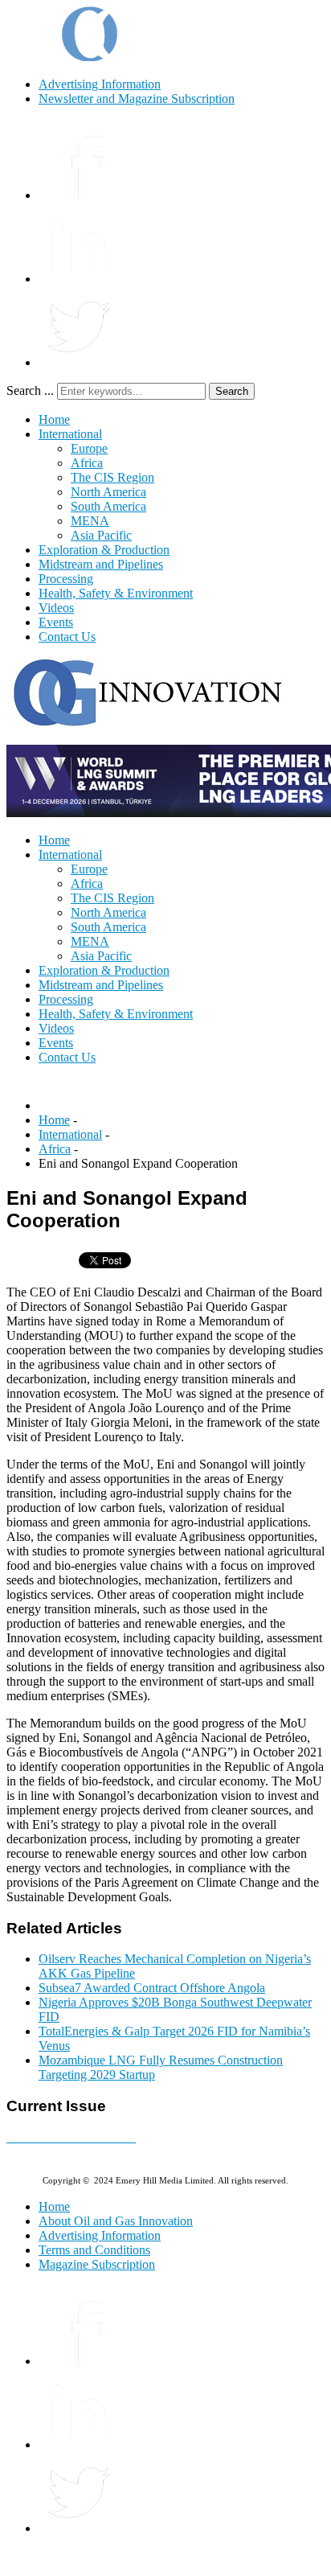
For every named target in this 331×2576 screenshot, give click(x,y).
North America (108, 492)
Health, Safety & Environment (116, 593)
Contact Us (67, 637)
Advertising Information (100, 84)
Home (54, 419)
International (70, 434)
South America (108, 506)
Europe (89, 448)
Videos (56, 608)
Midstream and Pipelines (101, 564)
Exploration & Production (104, 550)
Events (56, 622)
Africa (87, 463)
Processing (66, 579)
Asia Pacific (101, 535)
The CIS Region (112, 477)
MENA (90, 521)
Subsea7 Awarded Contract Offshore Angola (152, 1988)
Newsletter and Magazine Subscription (137, 99)
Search (232, 391)
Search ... (30, 390)
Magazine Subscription (97, 2264)
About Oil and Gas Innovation (116, 2221)
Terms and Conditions (94, 2250)
